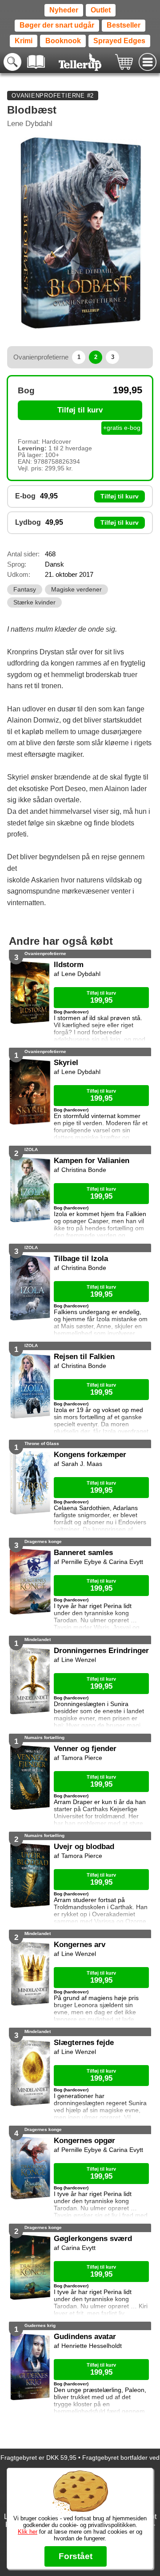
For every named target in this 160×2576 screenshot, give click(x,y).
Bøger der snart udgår (57, 25)
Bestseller (124, 25)
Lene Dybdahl (30, 124)
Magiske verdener (76, 590)
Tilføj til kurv (80, 410)
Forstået (76, 2556)
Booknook (63, 41)
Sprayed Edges (119, 41)
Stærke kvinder (34, 602)
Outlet (101, 10)
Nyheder (64, 10)
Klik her (28, 2532)
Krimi (24, 41)
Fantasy (25, 590)
